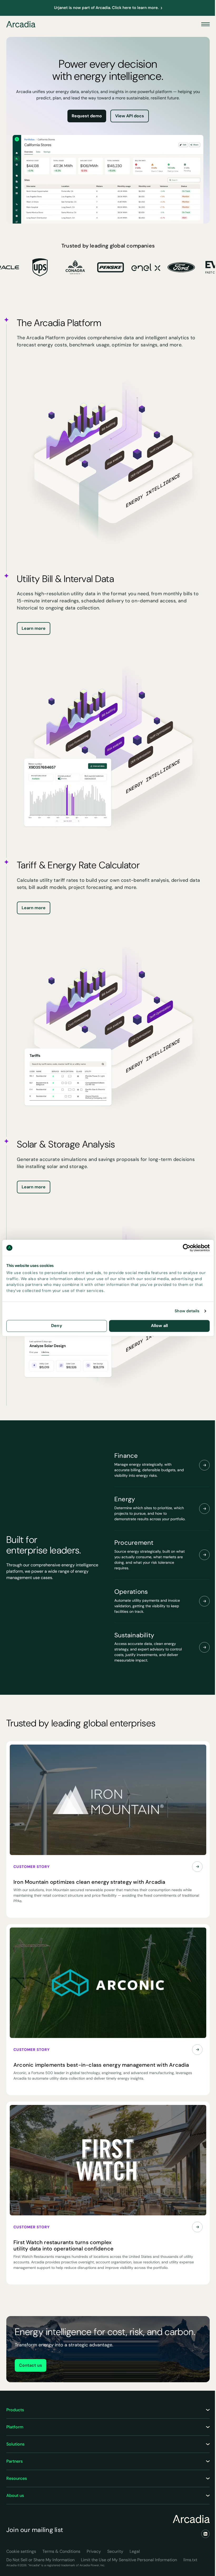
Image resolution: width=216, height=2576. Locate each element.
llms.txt (190, 2560)
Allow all (159, 1326)
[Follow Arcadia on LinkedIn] (205, 2534)
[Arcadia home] (191, 2519)
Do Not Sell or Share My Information (40, 2560)
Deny (57, 1326)
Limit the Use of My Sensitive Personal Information (129, 2560)
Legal (135, 2551)
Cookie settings (21, 2551)
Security (115, 2551)
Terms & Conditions (61, 2551)
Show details (187, 1311)
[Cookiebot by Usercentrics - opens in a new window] (187, 1248)
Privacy (94, 2551)
